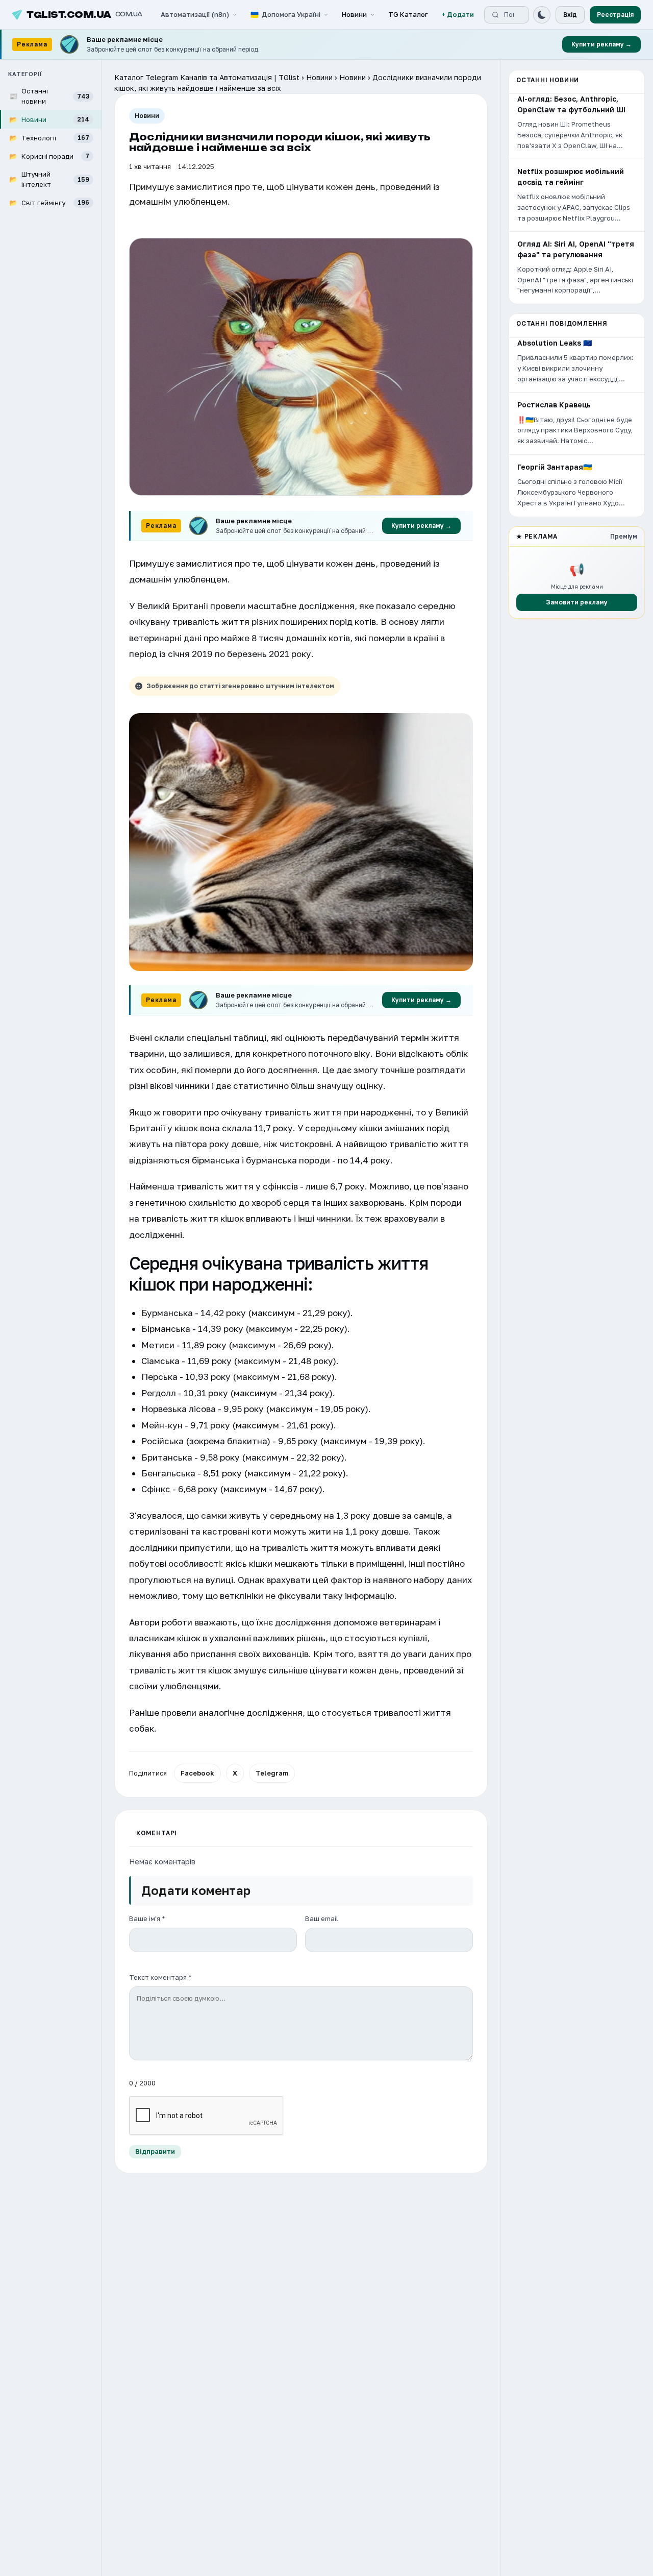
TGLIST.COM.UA (84, 15)
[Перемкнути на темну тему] (542, 15)
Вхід (570, 15)
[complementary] (326, 45)
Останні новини (49, 96)
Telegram (272, 1773)
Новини (354, 14)
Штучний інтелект (49, 179)
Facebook (197, 1773)
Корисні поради (49, 156)
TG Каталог (408, 14)
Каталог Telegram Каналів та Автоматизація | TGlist (207, 77)
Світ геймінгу (49, 202)
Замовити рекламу (577, 602)
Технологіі (49, 137)
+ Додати (458, 14)
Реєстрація (615, 15)
